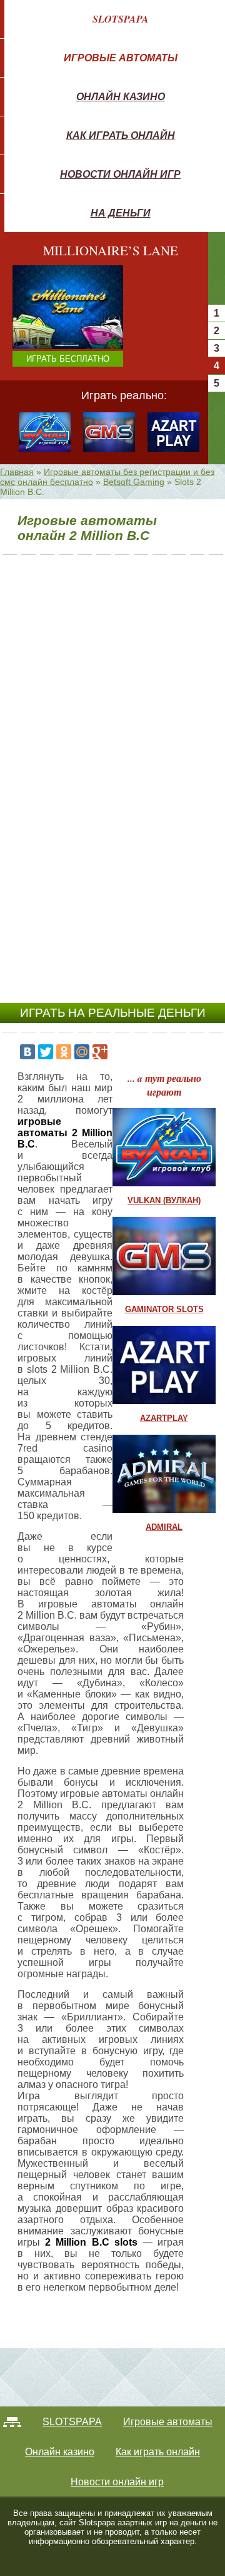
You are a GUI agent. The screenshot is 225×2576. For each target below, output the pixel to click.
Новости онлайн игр (120, 174)
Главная (17, 472)
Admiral (164, 1527)
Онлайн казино (121, 96)
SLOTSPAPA (121, 19)
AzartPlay (164, 1418)
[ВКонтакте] (27, 1052)
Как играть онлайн (121, 135)
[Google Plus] (100, 1052)
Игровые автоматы (121, 58)
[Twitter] (46, 1052)
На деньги (121, 213)
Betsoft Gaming (134, 482)
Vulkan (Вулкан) (164, 1200)
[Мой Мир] (82, 1052)
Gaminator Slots (164, 1309)
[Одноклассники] (64, 1052)
